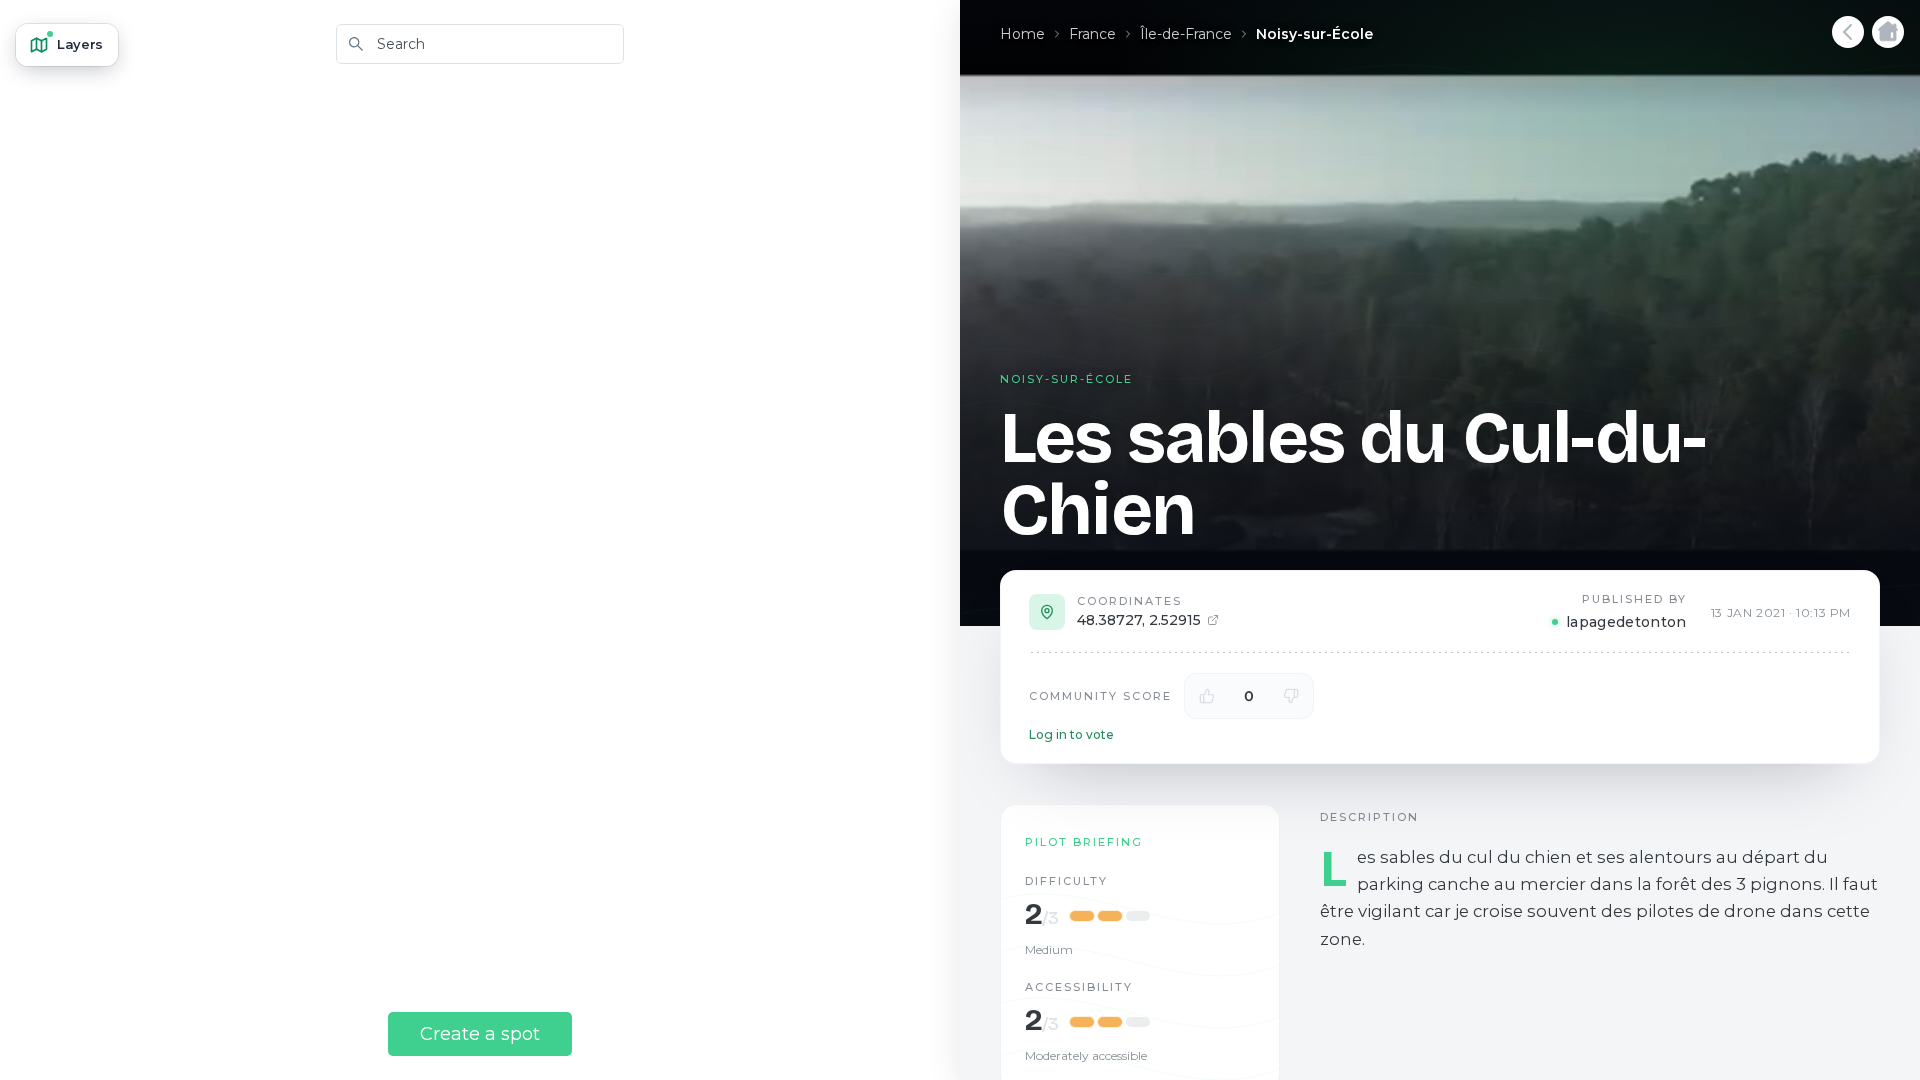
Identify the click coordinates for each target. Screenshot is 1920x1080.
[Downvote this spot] (1291, 696)
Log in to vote (1071, 734)
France (1092, 34)
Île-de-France (1186, 34)
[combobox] (480, 44)
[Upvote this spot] (1207, 696)
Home (1022, 34)
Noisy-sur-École (1314, 34)
